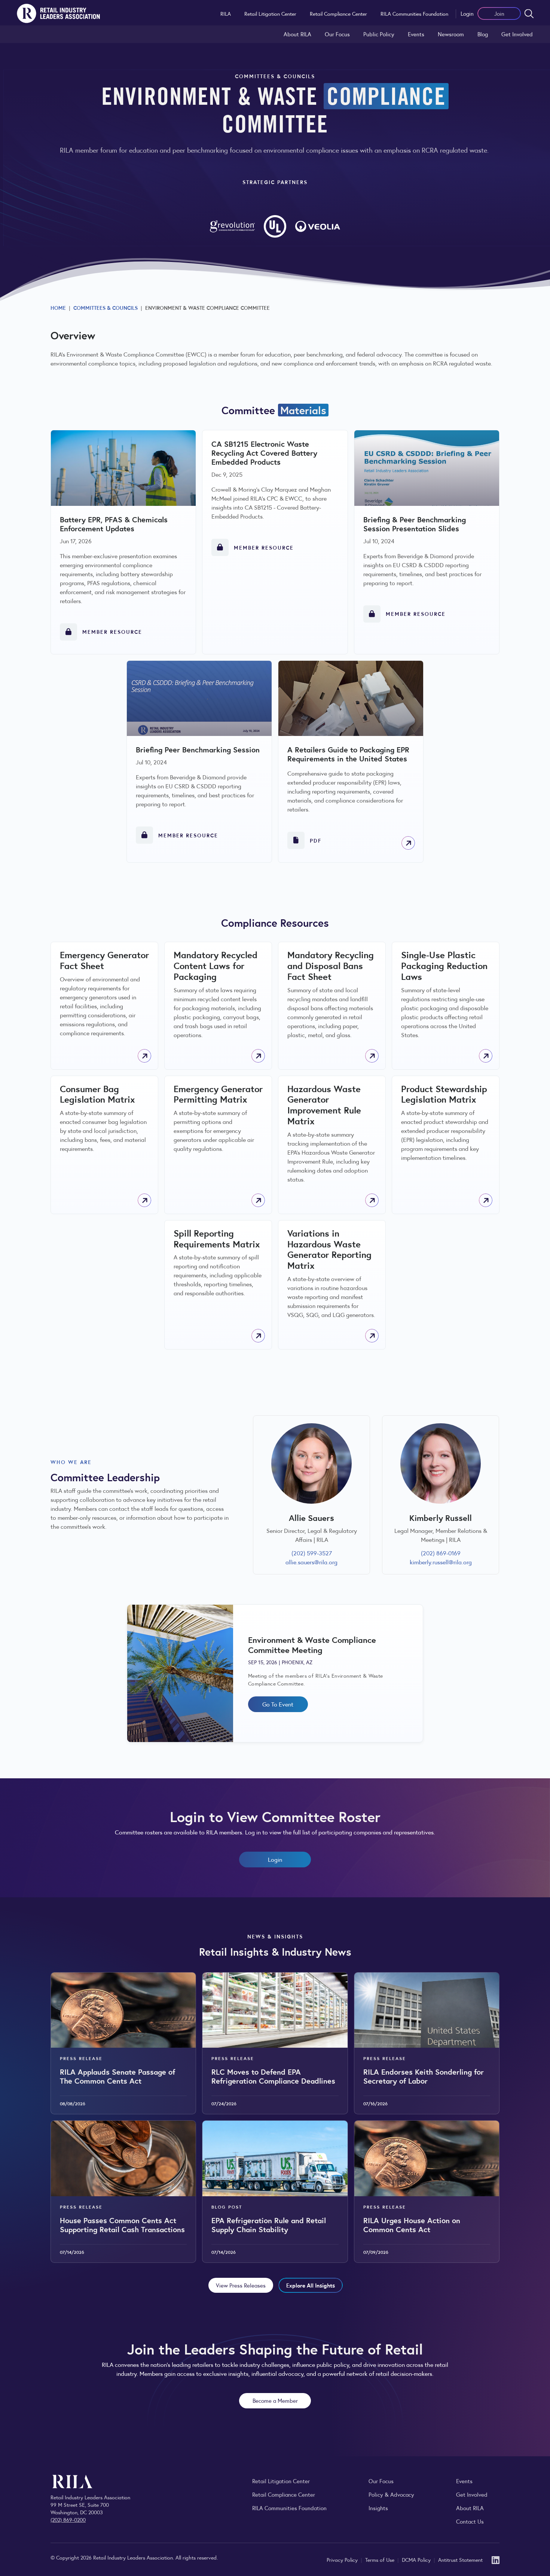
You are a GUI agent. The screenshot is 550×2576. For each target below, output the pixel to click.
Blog (483, 34)
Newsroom (451, 34)
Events (416, 34)
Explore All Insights (311, 2285)
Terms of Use (381, 2560)
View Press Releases (241, 2285)
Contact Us (470, 2521)
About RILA (297, 34)
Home (58, 308)
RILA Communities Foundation (414, 13)
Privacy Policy (343, 2560)
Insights (378, 2508)
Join (499, 13)
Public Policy (379, 34)
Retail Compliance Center (338, 13)
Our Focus (337, 34)
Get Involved (517, 34)
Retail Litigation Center (270, 13)
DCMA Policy (417, 2560)
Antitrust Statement (460, 2560)
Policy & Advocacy (391, 2494)
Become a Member (275, 2400)
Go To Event (278, 1704)
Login (467, 13)
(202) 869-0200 (68, 2520)
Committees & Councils (106, 308)
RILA (226, 13)
